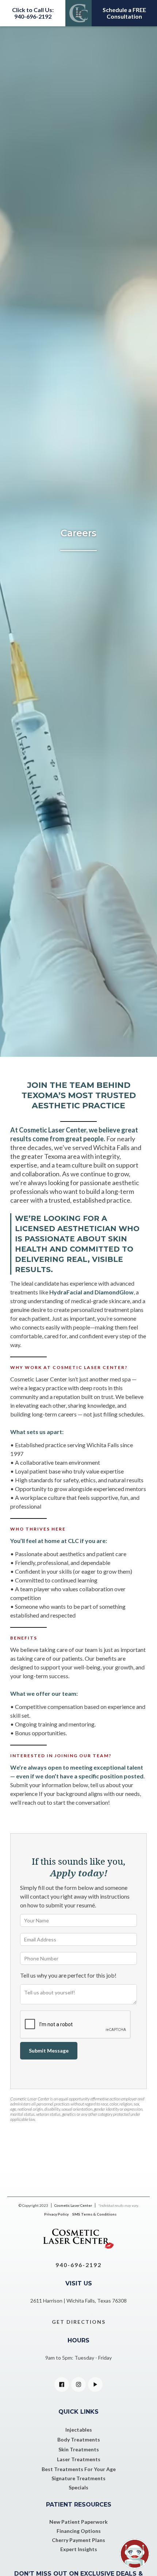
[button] (78, 13)
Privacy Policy (56, 2214)
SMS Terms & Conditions (94, 2214)
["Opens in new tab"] (62, 2384)
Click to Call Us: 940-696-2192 (33, 13)
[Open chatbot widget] (135, 2554)
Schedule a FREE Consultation (124, 13)
